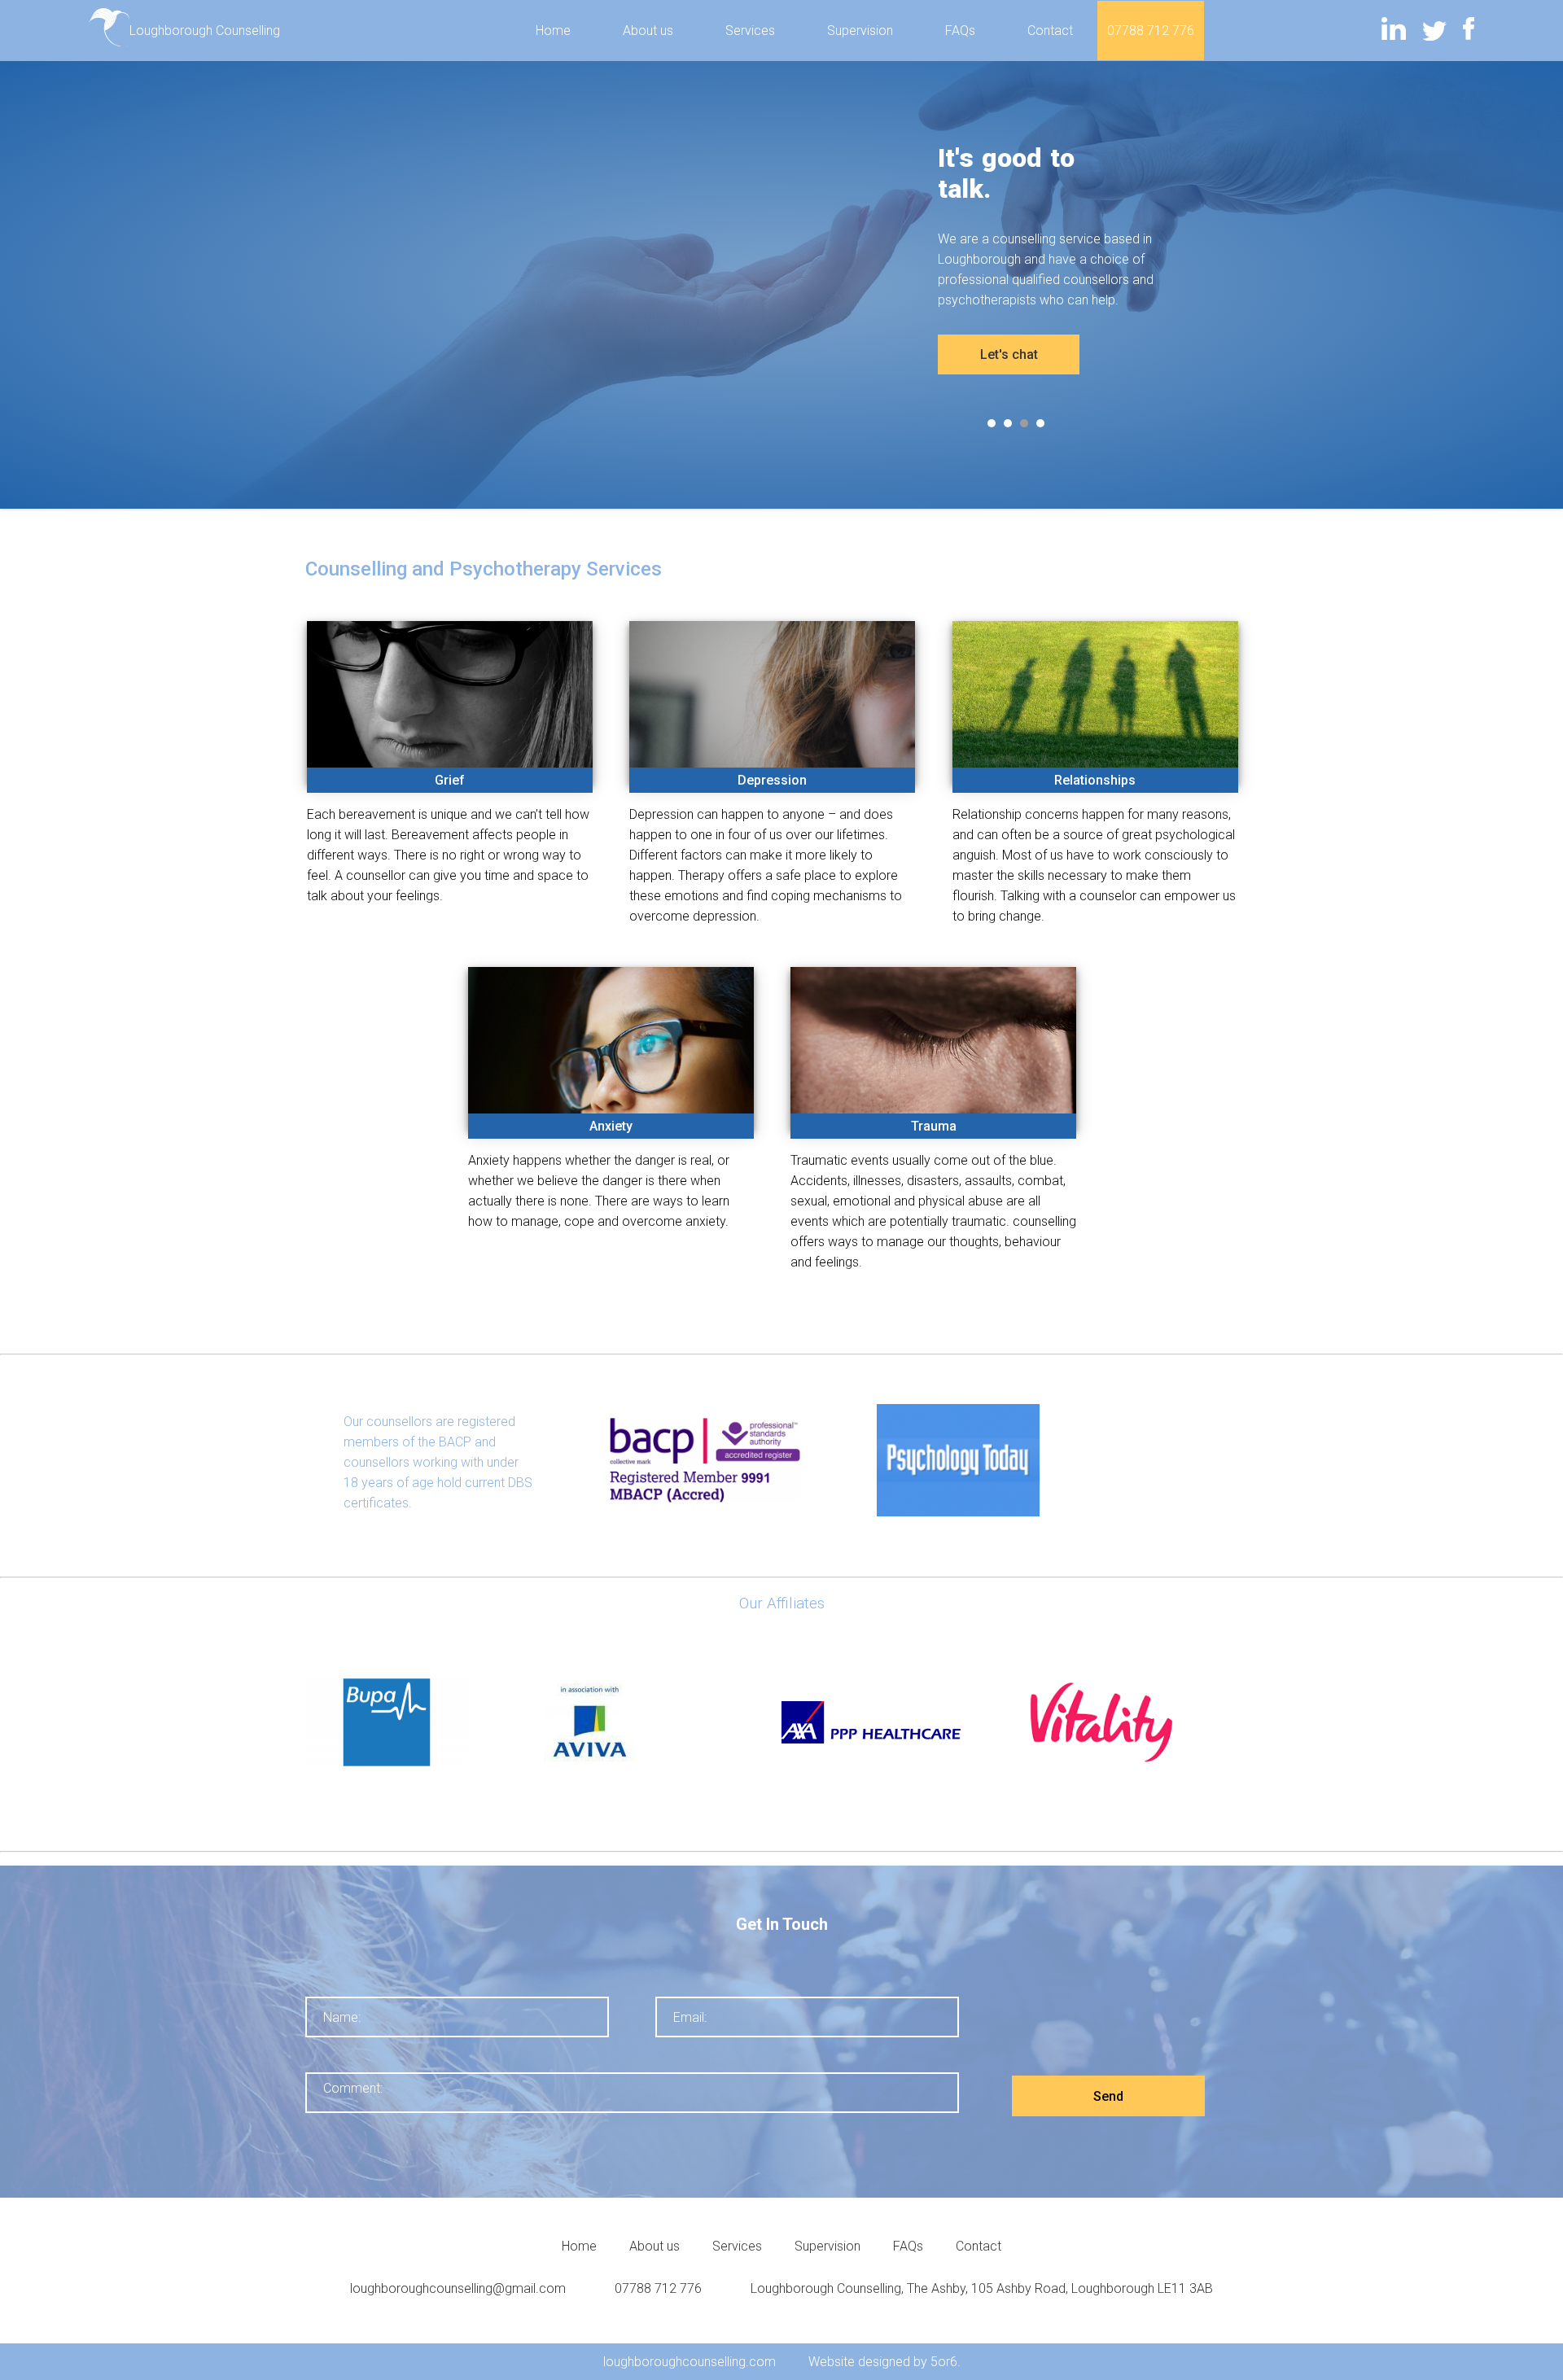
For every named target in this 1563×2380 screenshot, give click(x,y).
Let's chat (1009, 354)
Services (750, 31)
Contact (1050, 31)
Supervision (860, 31)
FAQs (960, 31)
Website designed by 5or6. (884, 2362)
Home (553, 31)
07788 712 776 (1151, 31)
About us (648, 31)
